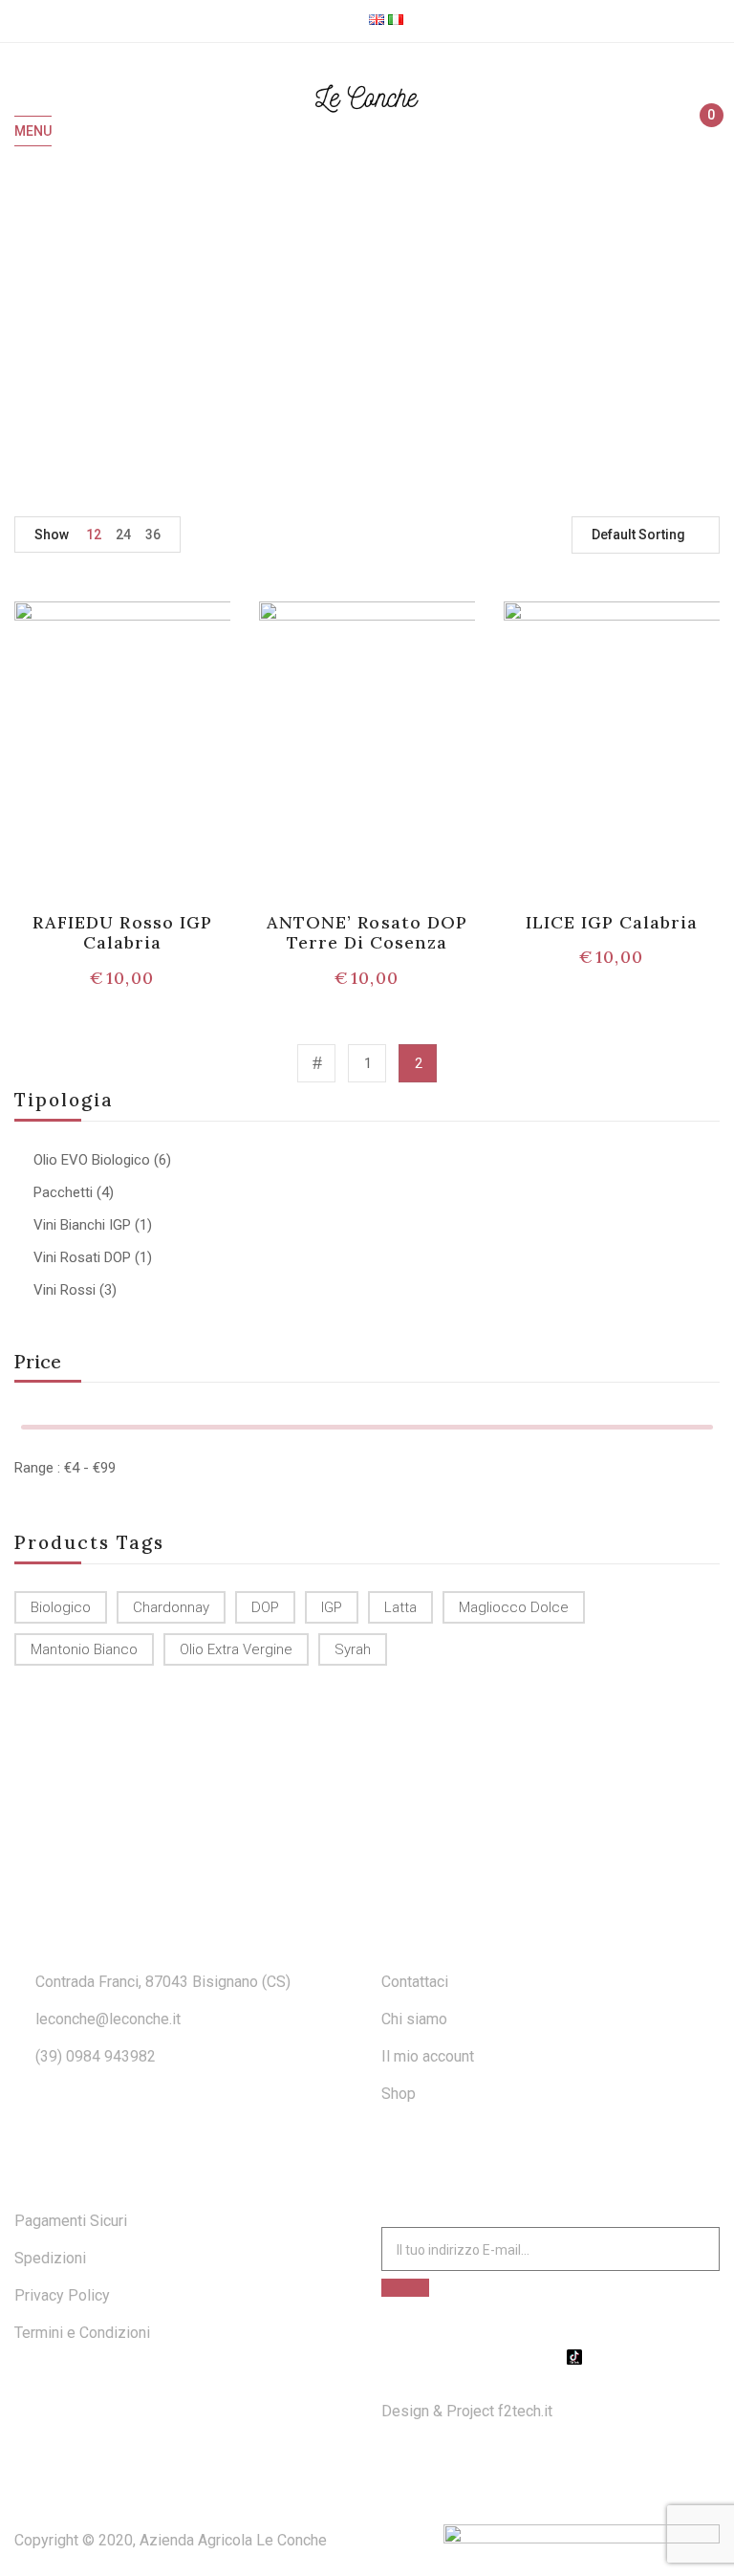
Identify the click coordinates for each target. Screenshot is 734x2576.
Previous (316, 1063)
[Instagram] (550, 2357)
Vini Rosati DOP (82, 1257)
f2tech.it (523, 2411)
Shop (359, 329)
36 (153, 535)
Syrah (353, 1649)
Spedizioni (50, 2258)
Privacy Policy (62, 2295)
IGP (332, 1607)
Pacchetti (63, 1192)
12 (94, 535)
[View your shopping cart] (703, 132)
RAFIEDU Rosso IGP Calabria (122, 933)
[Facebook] (527, 2357)
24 (123, 535)
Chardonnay (171, 1607)
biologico (61, 1607)
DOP (265, 1607)
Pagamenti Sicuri (71, 2221)
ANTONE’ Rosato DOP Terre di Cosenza (367, 933)
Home (300, 329)
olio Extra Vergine (236, 1649)
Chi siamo (414, 2019)
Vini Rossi (65, 1290)
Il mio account (428, 2056)
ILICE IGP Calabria (612, 922)
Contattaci (415, 1982)
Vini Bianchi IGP (82, 1225)
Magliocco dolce (514, 1607)
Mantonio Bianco (84, 1649)
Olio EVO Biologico (92, 1160)
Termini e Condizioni (82, 2333)
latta (400, 1607)
